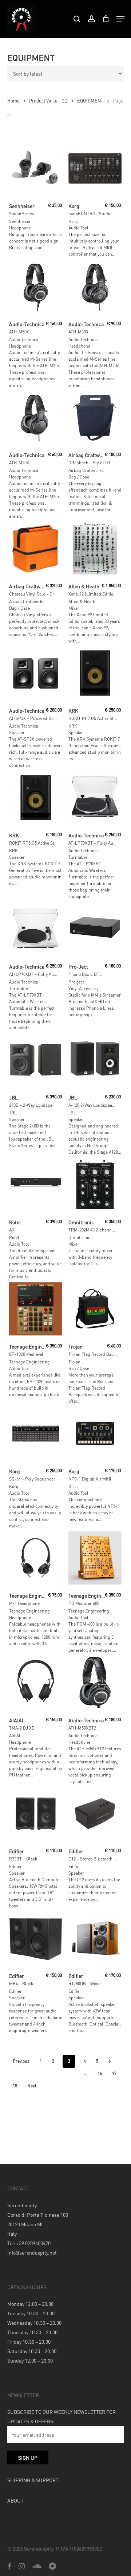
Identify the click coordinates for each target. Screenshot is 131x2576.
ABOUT (15, 2500)
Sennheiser (20, 221)
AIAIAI (15, 1736)
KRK (73, 726)
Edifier (15, 1866)
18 (15, 2086)
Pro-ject (76, 982)
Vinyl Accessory (83, 988)
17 (114, 2073)
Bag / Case (79, 477)
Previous (21, 2061)
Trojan (74, 1362)
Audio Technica (24, 339)
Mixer (74, 608)
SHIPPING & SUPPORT (33, 2480)
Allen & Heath (82, 602)
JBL (13, 1113)
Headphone (20, 228)
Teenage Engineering (29, 1362)
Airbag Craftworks (86, 470)
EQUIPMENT (90, 101)
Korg (73, 221)
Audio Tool (78, 228)
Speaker (17, 732)
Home (13, 101)
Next (32, 2086)
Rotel (14, 1237)
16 (100, 2073)
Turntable (78, 857)
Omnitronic (79, 1237)
